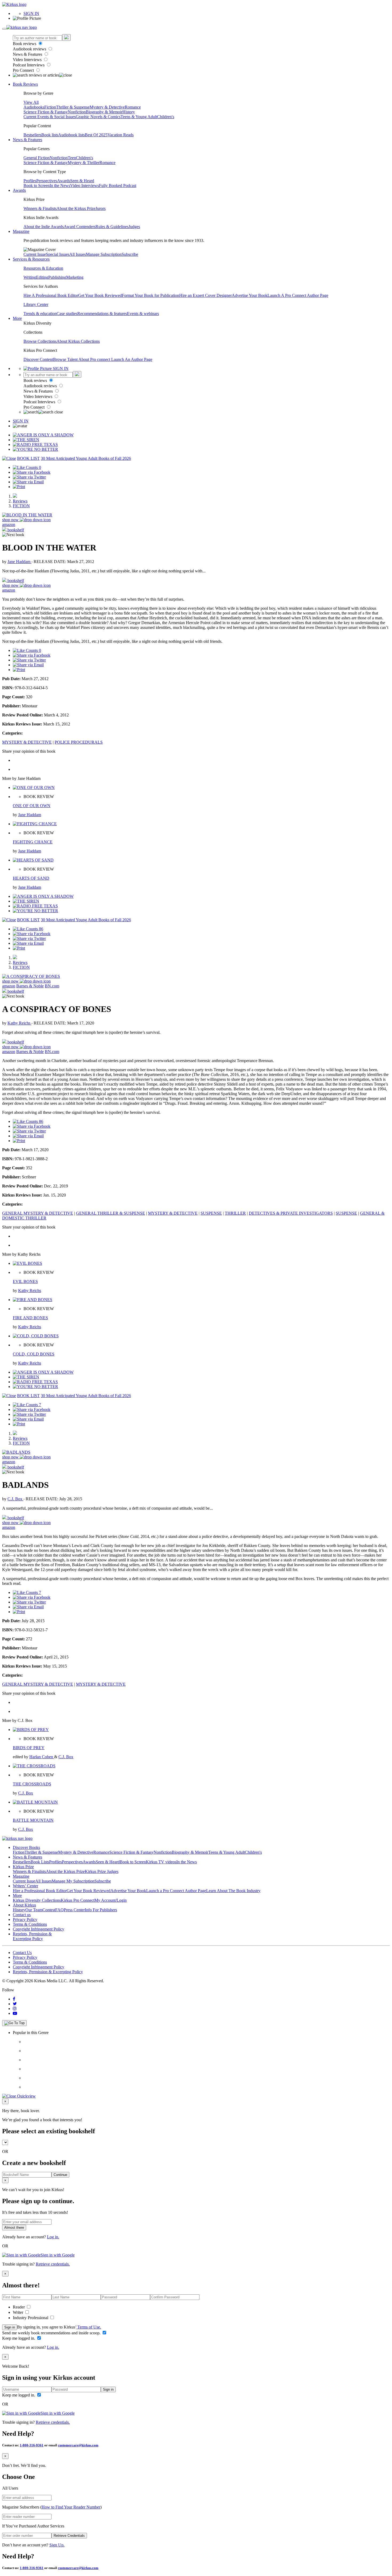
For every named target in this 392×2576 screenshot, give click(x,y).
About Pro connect (95, 359)
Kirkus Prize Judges (102, 1871)
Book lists (50, 135)
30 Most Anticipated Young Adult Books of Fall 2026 (86, 458)
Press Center (74, 1910)
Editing (42, 277)
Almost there (14, 2228)
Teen (72, 158)
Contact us (22, 1915)
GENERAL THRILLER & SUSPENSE (111, 1213)
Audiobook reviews (30, 49)
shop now (11, 520)
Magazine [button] (21, 231)
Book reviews (25, 44)
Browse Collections (40, 341)
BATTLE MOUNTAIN (33, 1820)
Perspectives (47, 181)
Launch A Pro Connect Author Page (298, 295)
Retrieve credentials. (53, 2264)
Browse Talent (66, 359)
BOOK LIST (28, 458)
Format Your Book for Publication (151, 295)
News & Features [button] (27, 140)
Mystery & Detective (107, 107)
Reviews (20, 501)
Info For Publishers (101, 1910)
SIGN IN (31, 13)
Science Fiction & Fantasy (46, 112)
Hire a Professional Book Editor (40, 1891)
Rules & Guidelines (112, 227)
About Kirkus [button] (24, 1905)
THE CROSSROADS (32, 1784)
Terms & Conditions (30, 1924)
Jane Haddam (19, 562)
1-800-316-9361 (32, 2445)
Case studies (67, 314)
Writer (19, 2312)
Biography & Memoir (104, 112)
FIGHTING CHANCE (33, 842)
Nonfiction (77, 112)
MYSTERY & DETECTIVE (27, 742)
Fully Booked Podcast (118, 186)
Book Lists (40, 1862)
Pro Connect (24, 70)
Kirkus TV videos (161, 1862)
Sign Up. (57, 2545)
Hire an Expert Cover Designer (205, 295)
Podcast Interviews (29, 65)
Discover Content (38, 359)
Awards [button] (19, 190)
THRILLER (235, 1213)
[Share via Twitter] (29, 477)
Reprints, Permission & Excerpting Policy (32, 1936)
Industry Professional (31, 2318)
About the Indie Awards (44, 227)
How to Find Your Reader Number (71, 2507)
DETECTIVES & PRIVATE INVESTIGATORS (291, 1213)
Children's (166, 117)
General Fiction (37, 158)
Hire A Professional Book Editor (51, 295)
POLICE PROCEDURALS (79, 742)
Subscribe (130, 254)
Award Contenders (80, 227)
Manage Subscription (104, 254)
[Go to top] (14, 2023)
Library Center (36, 304)
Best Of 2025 (96, 135)
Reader (19, 2307)
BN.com (52, 986)
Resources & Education (43, 268)
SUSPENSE (211, 1213)
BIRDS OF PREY (29, 1748)
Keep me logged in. (19, 2338)
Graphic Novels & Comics (98, 117)
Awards (64, 181)
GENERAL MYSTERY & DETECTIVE (38, 1213)
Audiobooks (34, 107)
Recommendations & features (102, 314)
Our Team (34, 1910)
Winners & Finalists (40, 208)
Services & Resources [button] (31, 259)
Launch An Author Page (132, 359)
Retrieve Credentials (69, 2536)
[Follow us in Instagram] (15, 2009)
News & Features (28, 54)
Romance (133, 107)
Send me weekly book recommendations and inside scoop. (52, 2333)
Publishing (57, 277)
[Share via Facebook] (32, 472)
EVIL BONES (25, 1281)
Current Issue (35, 254)
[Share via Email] (28, 482)
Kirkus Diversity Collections (37, 1900)
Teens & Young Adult (139, 117)
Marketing (75, 277)
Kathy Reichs (19, 1023)
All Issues (78, 254)
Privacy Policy (25, 1919)
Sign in (10, 2327)
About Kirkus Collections (78, 341)
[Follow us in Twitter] (15, 2004)
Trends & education (40, 314)
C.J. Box (15, 1499)
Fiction (50, 107)
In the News (60, 186)
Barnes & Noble (30, 986)
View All (31, 102)
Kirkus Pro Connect (78, 1900)
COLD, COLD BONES (34, 1354)
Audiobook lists (71, 135)
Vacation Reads (121, 135)
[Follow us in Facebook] (14, 1999)
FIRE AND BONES (30, 1318)
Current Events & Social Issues (50, 117)
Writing (30, 277)
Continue (60, 2175)
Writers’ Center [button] (25, 1886)
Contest (49, 1910)
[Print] (19, 487)
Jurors (101, 208)
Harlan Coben (42, 1757)
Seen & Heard (82, 181)
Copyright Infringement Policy (39, 1929)
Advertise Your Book (250, 295)
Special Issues (58, 254)
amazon (9, 525)
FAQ (59, 1910)
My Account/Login (111, 1900)
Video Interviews (28, 60)
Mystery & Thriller (84, 163)
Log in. (53, 2237)
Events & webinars (143, 314)
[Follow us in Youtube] (15, 2013)
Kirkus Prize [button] (23, 1867)
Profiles (30, 181)
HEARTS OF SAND (31, 878)
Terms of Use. (89, 2327)
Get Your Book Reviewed (100, 295)
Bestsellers (32, 135)
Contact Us (22, 1953)
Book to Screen (37, 186)
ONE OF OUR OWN (32, 806)
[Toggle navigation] (4, 29)
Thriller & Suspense (73, 107)
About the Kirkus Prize (76, 208)
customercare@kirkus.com (78, 2445)
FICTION (21, 506)
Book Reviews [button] (25, 84)
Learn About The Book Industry (233, 1891)
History (129, 112)
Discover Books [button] (26, 1847)
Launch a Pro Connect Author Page (176, 1891)
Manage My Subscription (73, 1881)
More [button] (17, 318)
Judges (134, 227)
